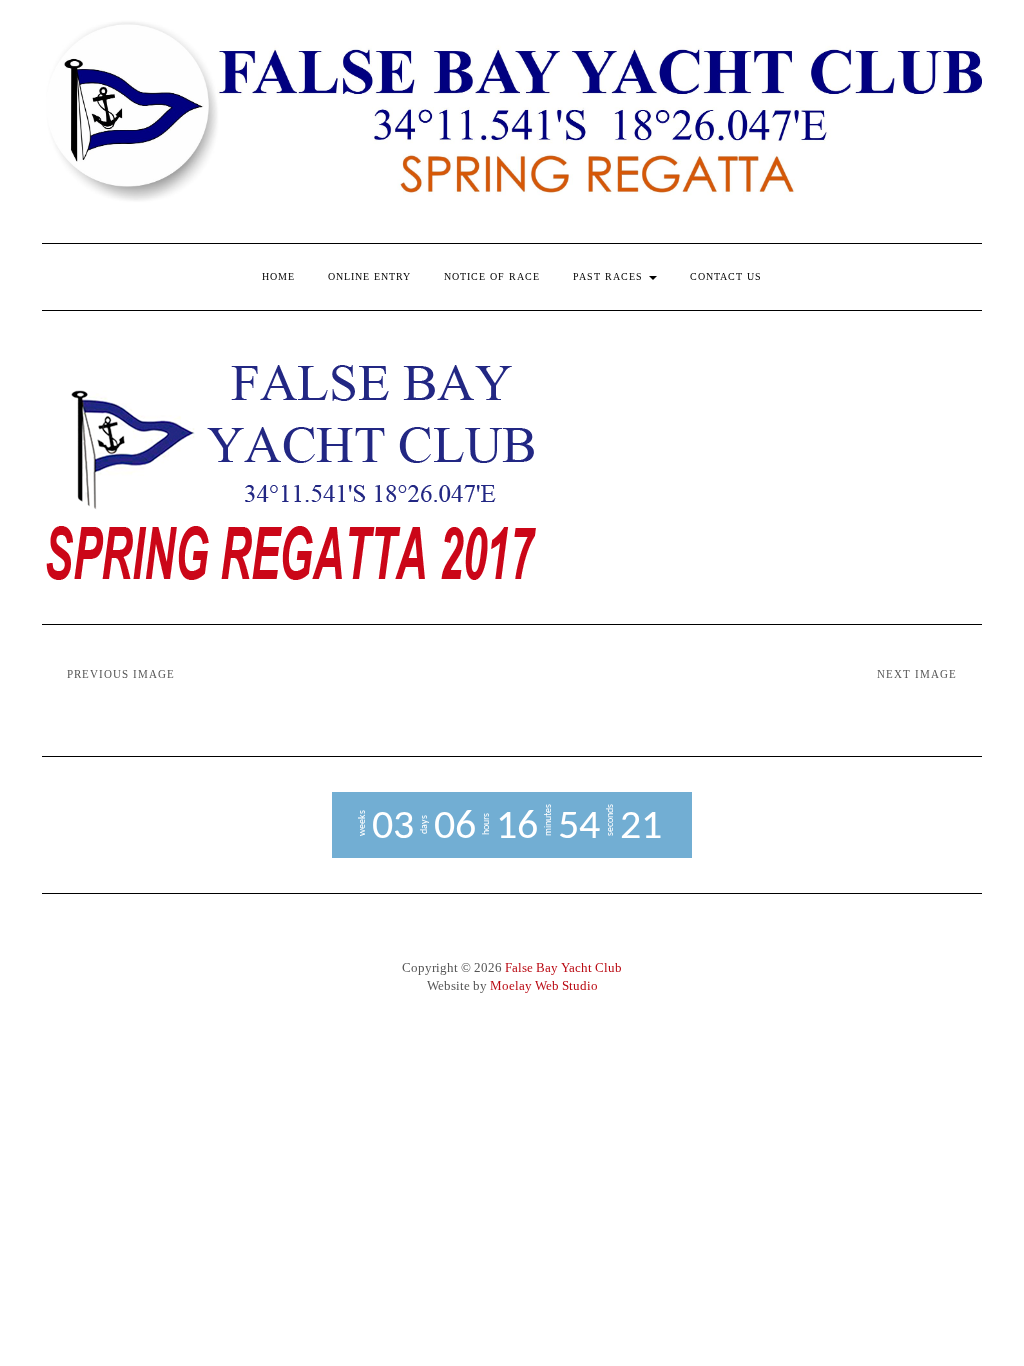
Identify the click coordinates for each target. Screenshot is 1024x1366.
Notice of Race (492, 276)
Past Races (610, 276)
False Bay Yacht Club (563, 967)
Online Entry (369, 276)
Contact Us (726, 276)
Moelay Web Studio (544, 985)
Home (278, 276)
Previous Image (121, 674)
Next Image (917, 674)
